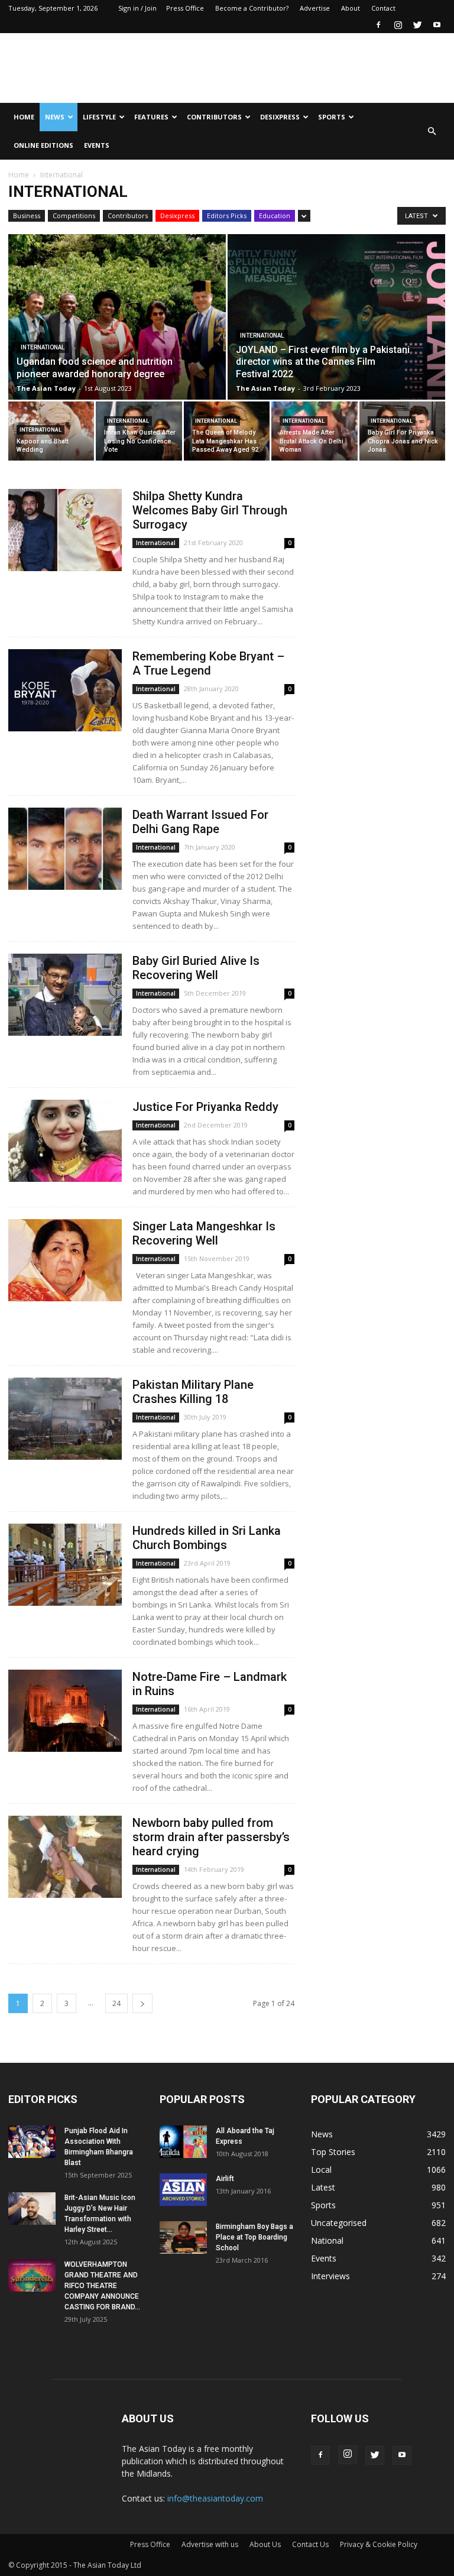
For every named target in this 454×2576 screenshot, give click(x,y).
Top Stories (333, 2152)
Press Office (185, 8)
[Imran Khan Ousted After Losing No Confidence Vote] (139, 431)
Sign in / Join (137, 8)
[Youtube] (437, 25)
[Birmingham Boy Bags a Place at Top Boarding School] (183, 2238)
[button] (432, 131)
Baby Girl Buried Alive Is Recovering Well (196, 968)
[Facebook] (378, 25)
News (55, 117)
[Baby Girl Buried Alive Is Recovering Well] (65, 995)
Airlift (225, 2179)
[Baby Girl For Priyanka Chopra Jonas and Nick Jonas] (402, 431)
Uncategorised (339, 2223)
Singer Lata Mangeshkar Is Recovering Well (204, 1233)
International (43, 347)
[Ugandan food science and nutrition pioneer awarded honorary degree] (117, 328)
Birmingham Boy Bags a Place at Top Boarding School (254, 2237)
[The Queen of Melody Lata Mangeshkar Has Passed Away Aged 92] (227, 431)
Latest (323, 2187)
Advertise (315, 8)
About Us (265, 2544)
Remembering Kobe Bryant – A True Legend (208, 663)
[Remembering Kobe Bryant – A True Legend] (65, 690)
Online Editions (43, 145)
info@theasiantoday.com (215, 2498)
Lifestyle (99, 117)
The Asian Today (46, 388)
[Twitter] (417, 25)
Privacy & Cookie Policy (379, 2544)
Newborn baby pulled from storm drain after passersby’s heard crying (211, 1837)
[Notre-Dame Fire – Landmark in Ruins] (65, 1711)
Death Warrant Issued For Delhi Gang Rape (200, 822)
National (327, 2240)
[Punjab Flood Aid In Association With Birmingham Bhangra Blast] (32, 2142)
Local (321, 2170)
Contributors (214, 117)
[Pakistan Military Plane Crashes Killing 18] (65, 1419)
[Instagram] (398, 25)
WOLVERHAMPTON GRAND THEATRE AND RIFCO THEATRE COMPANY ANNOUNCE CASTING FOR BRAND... (102, 2286)
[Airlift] (183, 2190)
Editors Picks (227, 216)
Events (97, 145)
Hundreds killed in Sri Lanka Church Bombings (207, 1538)
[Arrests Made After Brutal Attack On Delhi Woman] (314, 431)
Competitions (74, 216)
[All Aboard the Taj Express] (183, 2142)
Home (24, 117)
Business (27, 216)
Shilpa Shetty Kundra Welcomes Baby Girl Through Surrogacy (210, 510)
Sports (332, 117)
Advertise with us (210, 2544)
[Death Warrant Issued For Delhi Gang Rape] (65, 849)
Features (151, 117)
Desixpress (177, 216)
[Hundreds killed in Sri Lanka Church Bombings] (65, 1565)
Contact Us (310, 2544)
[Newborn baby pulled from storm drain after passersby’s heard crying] (65, 1857)
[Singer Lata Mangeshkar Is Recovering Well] (65, 1260)
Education (275, 216)
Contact (383, 8)
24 (116, 2003)
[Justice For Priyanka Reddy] (65, 1141)
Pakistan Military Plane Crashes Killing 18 (193, 1392)
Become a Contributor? (252, 8)
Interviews (330, 2276)
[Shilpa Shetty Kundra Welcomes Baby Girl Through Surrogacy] (65, 530)
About (351, 8)
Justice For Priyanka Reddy (205, 1107)
